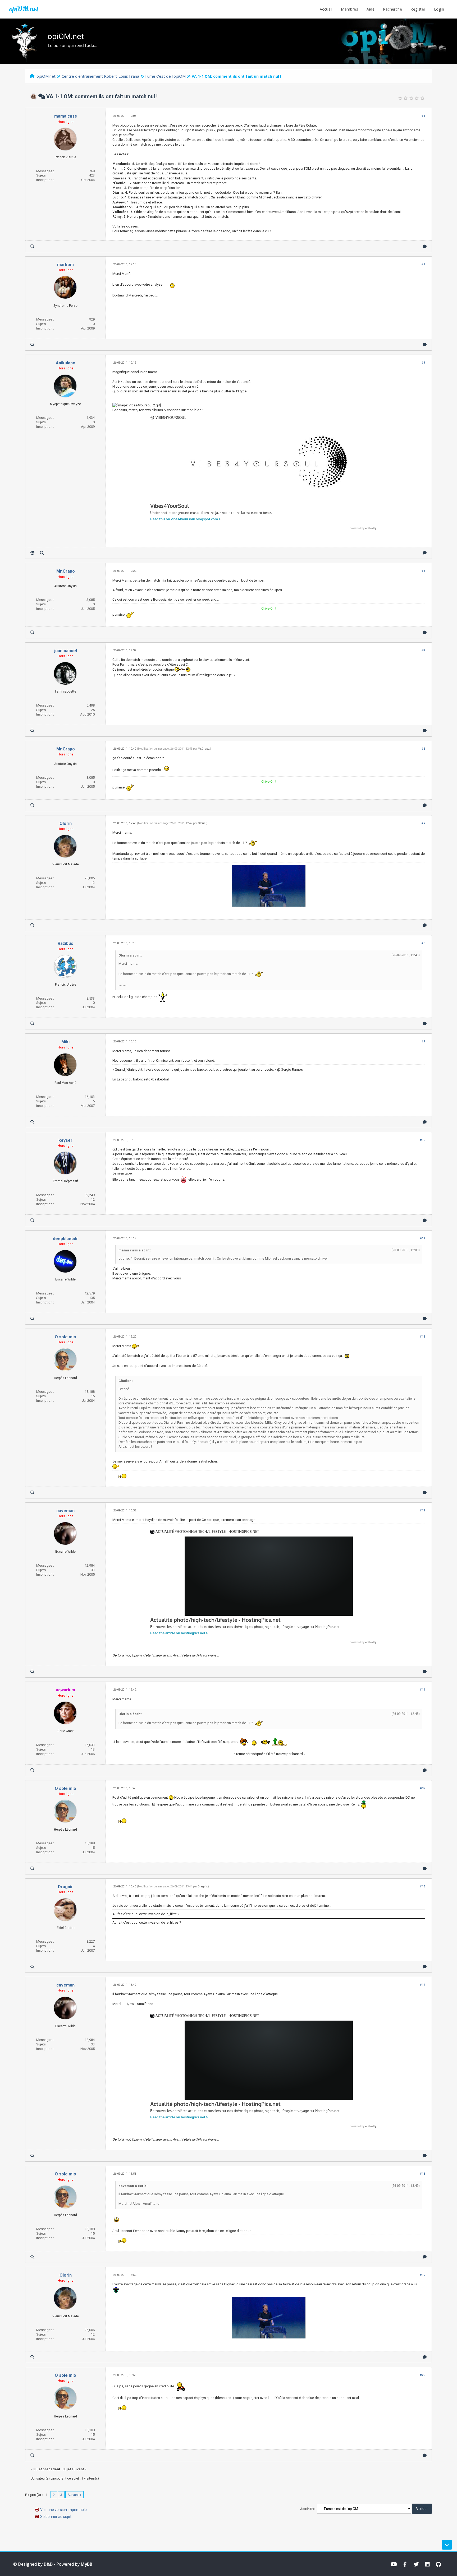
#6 (423, 749)
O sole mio (65, 1337)
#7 (423, 823)
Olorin (66, 823)
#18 (422, 2174)
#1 (423, 116)
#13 (422, 1510)
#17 (422, 1985)
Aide (371, 9)
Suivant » (74, 2495)
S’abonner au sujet (56, 2517)
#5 (423, 650)
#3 (423, 363)
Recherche (392, 9)
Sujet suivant (73, 2469)
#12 (422, 1337)
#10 (422, 1140)
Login (439, 9)
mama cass (66, 116)
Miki (65, 1042)
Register (418, 9)
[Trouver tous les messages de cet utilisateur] (32, 246)
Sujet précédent (47, 2469)
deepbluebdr (65, 1239)
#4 (423, 571)
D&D (48, 2564)
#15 (422, 1788)
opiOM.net (24, 9)
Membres (349, 9)
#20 (422, 2375)
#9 (423, 1041)
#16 (422, 1886)
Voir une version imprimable (63, 2510)
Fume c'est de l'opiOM (165, 76)
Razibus (65, 943)
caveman (65, 1511)
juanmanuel (66, 651)
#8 (423, 943)
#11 (422, 1238)
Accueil (326, 9)
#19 (422, 2275)
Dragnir (65, 1887)
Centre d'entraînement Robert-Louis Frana (100, 76)
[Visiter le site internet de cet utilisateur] (32, 553)
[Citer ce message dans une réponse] (425, 246)
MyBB (86, 2564)
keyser (65, 1140)
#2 (423, 264)
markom (65, 265)
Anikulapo (66, 363)
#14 (422, 1690)
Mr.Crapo (66, 571)
